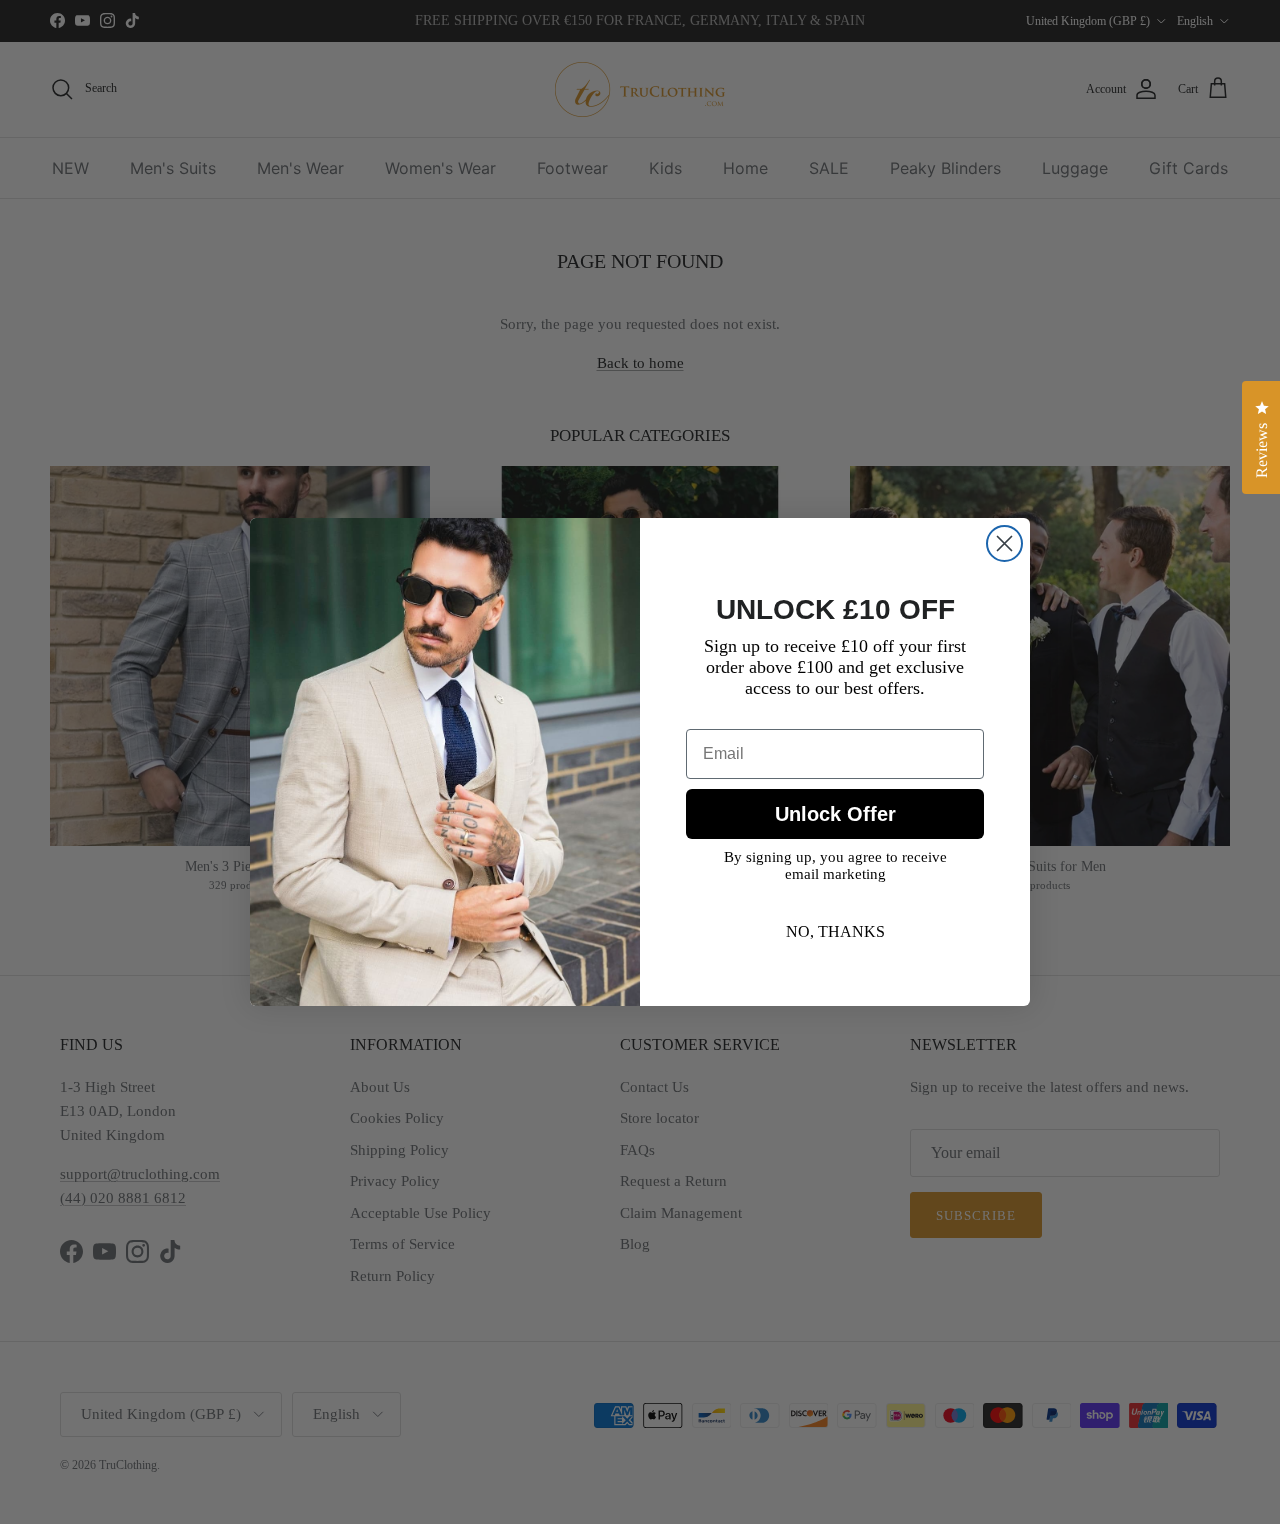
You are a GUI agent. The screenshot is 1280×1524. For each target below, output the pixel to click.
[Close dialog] (1004, 543)
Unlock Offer (835, 814)
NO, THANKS (835, 931)
